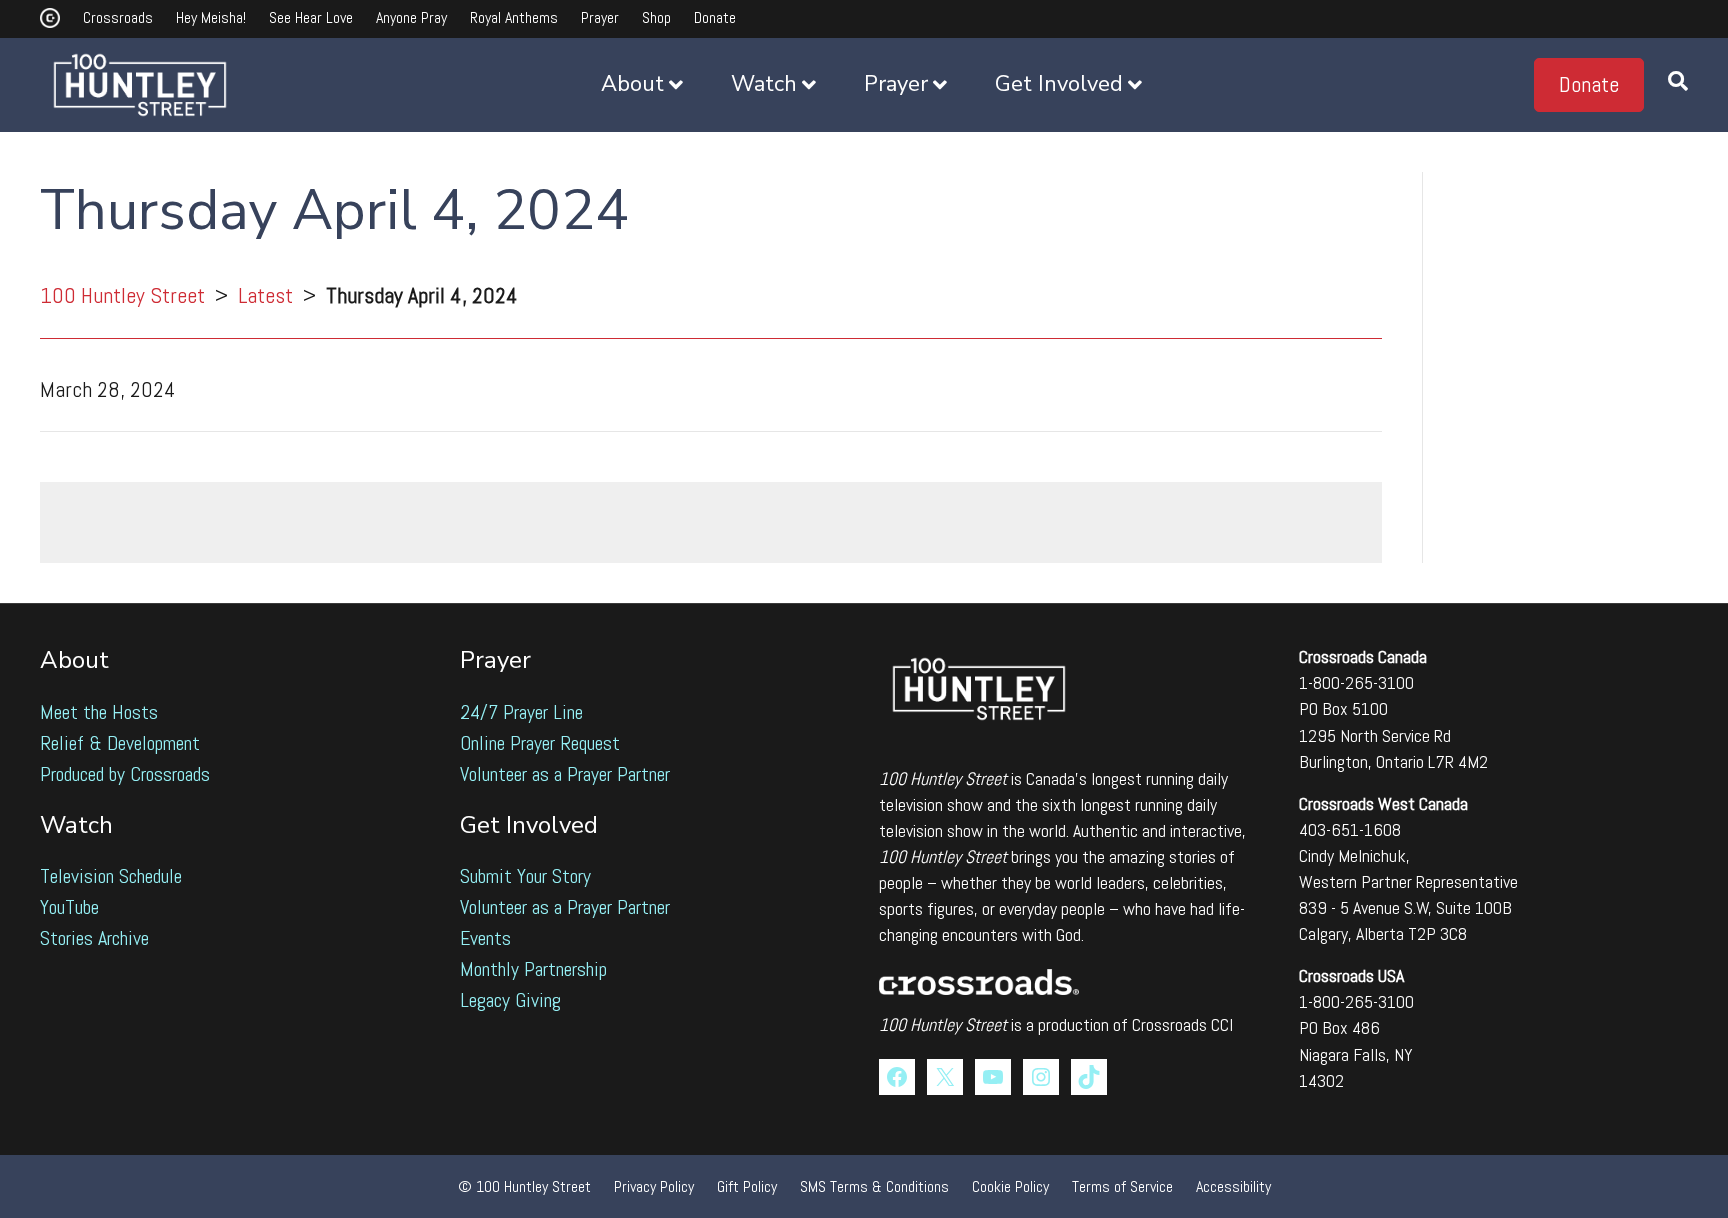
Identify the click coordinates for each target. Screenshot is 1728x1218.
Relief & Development (120, 743)
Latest (265, 295)
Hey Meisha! (211, 17)
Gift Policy (747, 1186)
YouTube (69, 907)
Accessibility (1233, 1186)
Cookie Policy (1010, 1186)
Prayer (600, 17)
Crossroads (118, 17)
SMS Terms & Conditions (874, 1186)
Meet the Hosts (99, 712)
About (632, 84)
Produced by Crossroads (125, 774)
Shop (656, 17)
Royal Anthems (514, 17)
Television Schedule (111, 876)
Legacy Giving (510, 1000)
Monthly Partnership (533, 969)
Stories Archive (94, 938)
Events (485, 938)
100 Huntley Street (122, 295)
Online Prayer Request (540, 743)
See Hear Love (311, 17)
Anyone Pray (411, 17)
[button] (1589, 85)
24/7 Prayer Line (521, 712)
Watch (764, 84)
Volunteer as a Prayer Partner (565, 774)
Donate (715, 17)
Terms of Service (1122, 1186)
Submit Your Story (525, 876)
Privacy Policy (654, 1186)
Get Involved (1059, 84)
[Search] (1666, 85)
